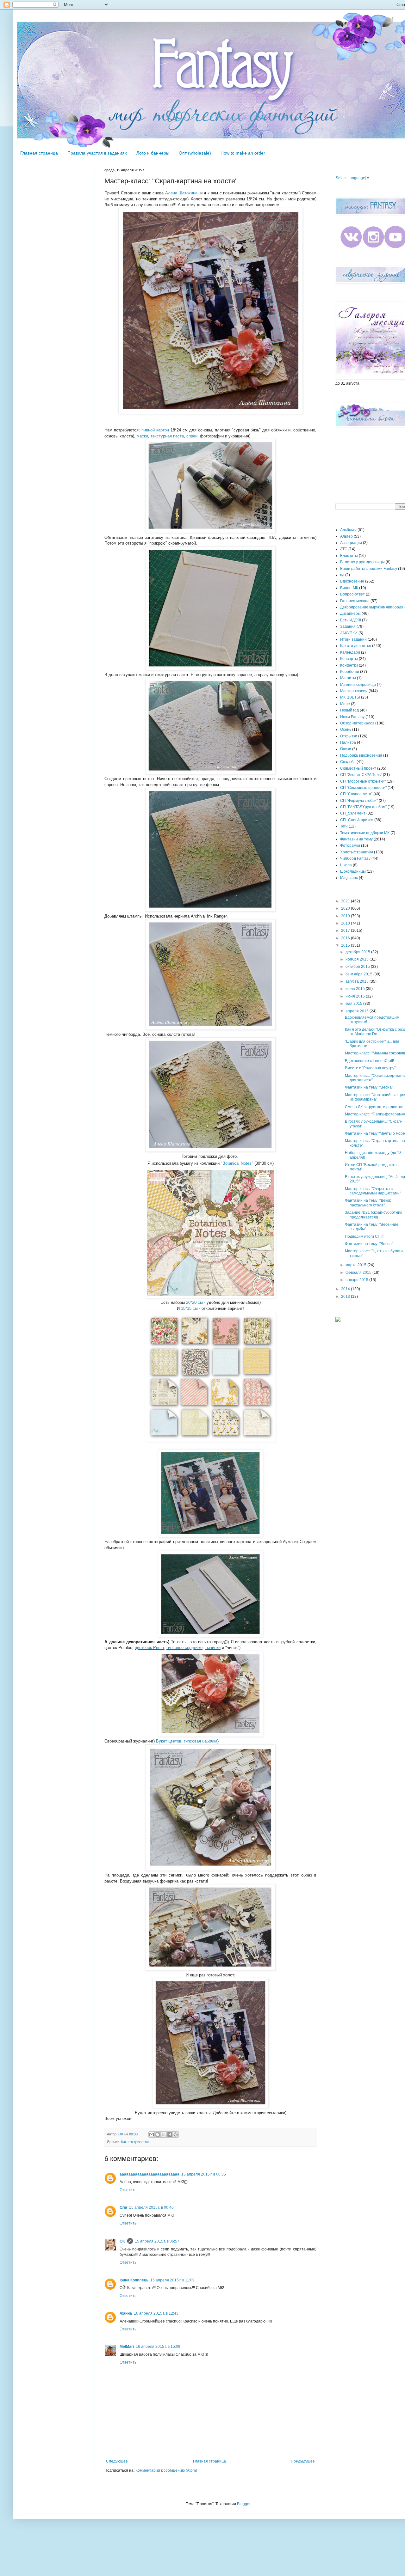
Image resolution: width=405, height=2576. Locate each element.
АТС (344, 549)
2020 (346, 908)
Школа (346, 865)
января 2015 (357, 1280)
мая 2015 (354, 1004)
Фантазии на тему (356, 839)
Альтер (346, 536)
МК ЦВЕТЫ (350, 697)
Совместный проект (358, 768)
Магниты (348, 678)
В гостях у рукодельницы (362, 562)
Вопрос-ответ (352, 594)
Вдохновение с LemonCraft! (369, 1061)
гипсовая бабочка (201, 1741)
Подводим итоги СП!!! (364, 1236)
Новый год (349, 710)
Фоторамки (350, 845)
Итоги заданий (353, 639)
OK (122, 2241)
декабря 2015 (358, 952)
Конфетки (349, 665)
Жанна (126, 2313)
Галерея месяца (355, 601)
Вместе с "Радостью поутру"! (371, 1068)
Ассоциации (351, 543)
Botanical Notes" (238, 1163)
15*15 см (189, 1308)
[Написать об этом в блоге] (158, 2134)
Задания (348, 626)
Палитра (348, 742)
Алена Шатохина (181, 193)
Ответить (128, 2190)
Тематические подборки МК (365, 833)
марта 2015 (356, 1265)
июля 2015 (356, 989)
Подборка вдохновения (361, 755)
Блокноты (349, 556)
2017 (346, 931)
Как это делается (135, 2142)
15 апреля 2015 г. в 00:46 (151, 2207)
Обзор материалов (357, 723)
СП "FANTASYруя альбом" (363, 807)
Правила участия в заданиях (97, 153)
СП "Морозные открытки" (363, 781)
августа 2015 (358, 981)
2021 (346, 901)
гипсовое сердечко (184, 1648)
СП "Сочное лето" (356, 794)
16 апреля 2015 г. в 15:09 (158, 2347)
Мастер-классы (354, 691)
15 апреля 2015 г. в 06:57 (157, 2241)
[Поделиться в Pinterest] (176, 2134)
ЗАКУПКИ (349, 633)
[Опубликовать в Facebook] (170, 2134)
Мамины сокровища (358, 685)
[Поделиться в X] (164, 2134)
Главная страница (39, 153)
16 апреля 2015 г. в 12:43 (156, 2313)
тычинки (213, 1648)
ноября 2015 (358, 959)
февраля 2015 (359, 1273)
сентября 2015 (359, 974)
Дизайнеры (350, 613)
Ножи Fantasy (352, 717)
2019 (346, 916)
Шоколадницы (353, 871)
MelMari (127, 2347)
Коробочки (350, 672)
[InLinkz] (338, 1319)
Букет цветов (169, 1741)
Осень (346, 729)
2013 (346, 1297)
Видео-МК (349, 588)
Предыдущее (303, 2461)
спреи (192, 436)
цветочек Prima (149, 1648)
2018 (346, 923)
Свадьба (348, 762)
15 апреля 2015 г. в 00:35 (204, 2174)
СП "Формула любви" (359, 801)
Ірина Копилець (134, 2280)
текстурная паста (167, 436)
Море (345, 704)
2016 (346, 938)
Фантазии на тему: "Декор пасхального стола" (368, 1203)
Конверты (349, 659)
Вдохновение (352, 581)
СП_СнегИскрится (357, 820)
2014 (346, 1289)
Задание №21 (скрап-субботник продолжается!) (373, 1215)
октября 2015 (358, 967)
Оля (123, 2207)
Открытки (349, 736)
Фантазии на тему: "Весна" (369, 1087)
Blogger (244, 2504)
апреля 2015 (358, 1011)
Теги (344, 826)
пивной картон (155, 430)
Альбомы (348, 530)
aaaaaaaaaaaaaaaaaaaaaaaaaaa (150, 2174)
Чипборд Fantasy (355, 858)
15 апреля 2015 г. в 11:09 (172, 2280)
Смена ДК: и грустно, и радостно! (375, 1107)
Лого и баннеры (153, 153)
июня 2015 (356, 996)
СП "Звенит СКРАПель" (361, 775)
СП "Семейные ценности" (363, 788)
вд (342, 575)
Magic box (349, 878)
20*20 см (194, 1302)
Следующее (117, 2461)
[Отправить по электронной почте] (152, 2134)
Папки (346, 749)
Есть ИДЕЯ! (351, 620)
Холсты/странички (357, 852)
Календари (350, 652)
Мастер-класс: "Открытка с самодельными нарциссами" (373, 1191)
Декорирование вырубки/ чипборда (372, 607)
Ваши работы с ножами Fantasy (369, 569)
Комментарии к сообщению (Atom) (166, 2470)
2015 (346, 945)
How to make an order (243, 153)
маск (141, 436)
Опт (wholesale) (195, 153)
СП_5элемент (353, 813)
